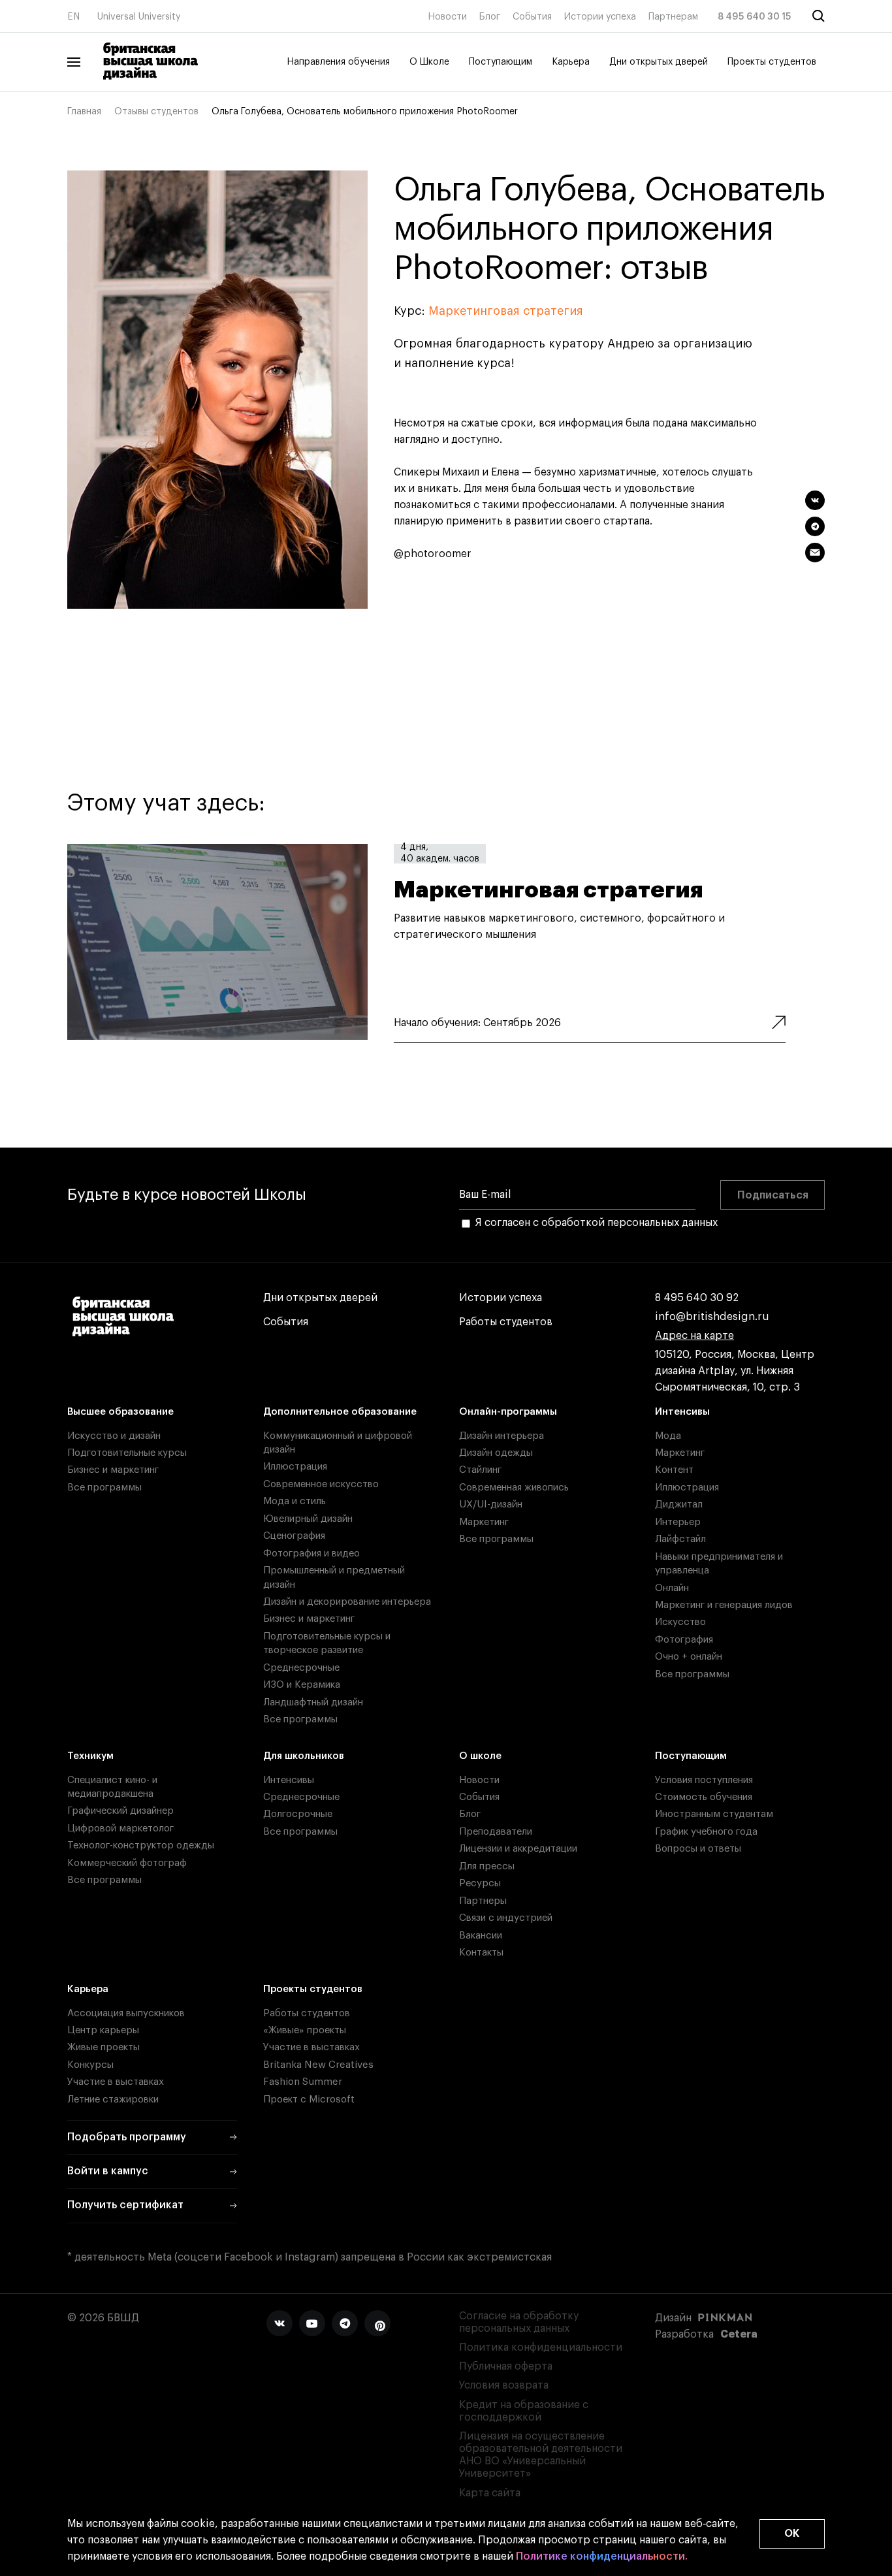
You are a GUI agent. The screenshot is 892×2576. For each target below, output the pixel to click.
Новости (447, 17)
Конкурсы (90, 2065)
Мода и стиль (295, 1501)
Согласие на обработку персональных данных (519, 2322)
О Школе (429, 62)
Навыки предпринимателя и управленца (719, 1564)
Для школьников (304, 1756)
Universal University (139, 17)
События (532, 17)
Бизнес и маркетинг (113, 1470)
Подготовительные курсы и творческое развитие (327, 1643)
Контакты (481, 1953)
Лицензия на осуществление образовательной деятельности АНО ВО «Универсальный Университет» (541, 2455)
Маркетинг (484, 1522)
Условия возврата (504, 2385)
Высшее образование (120, 1412)
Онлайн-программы (508, 1412)
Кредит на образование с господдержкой (524, 2411)
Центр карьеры (103, 2030)
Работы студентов (506, 1322)
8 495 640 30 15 (755, 17)
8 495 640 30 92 (697, 1298)
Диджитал (679, 1505)
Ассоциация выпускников (126, 2013)
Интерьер (678, 1522)
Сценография (294, 1536)
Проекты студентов (772, 62)
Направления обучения (338, 62)
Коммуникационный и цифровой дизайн (338, 1443)
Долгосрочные (298, 1814)
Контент (674, 1470)
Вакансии (481, 1936)
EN (73, 17)
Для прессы (487, 1866)
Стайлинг (480, 1470)
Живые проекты (104, 2047)
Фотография (684, 1640)
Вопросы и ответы (698, 1849)
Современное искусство (321, 1484)
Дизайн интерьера (502, 1436)
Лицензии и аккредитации (518, 1849)
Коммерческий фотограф (127, 1863)
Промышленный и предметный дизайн (334, 1577)
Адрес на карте (694, 1336)
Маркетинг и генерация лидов (724, 1605)
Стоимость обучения (704, 1797)
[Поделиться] (815, 500)
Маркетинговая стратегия (506, 311)
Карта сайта (490, 2493)
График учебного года (706, 1832)
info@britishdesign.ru (712, 1317)
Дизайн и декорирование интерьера (347, 1602)
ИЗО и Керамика (302, 1685)
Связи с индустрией (506, 1918)
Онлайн (672, 1588)
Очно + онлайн (689, 1657)
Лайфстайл (680, 1539)
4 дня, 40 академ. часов (440, 854)
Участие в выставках (116, 2082)
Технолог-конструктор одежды (141, 1845)
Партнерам (673, 17)
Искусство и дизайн (114, 1436)
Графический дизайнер (120, 1811)
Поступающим (501, 62)
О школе (480, 1756)
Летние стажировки (113, 2100)
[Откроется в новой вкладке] (279, 2323)
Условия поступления (704, 1780)
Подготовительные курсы (127, 1453)
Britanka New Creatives (318, 2065)
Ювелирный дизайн (308, 1519)
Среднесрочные (301, 1668)
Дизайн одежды (496, 1453)
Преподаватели (496, 1832)
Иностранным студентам (714, 1814)
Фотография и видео (311, 1554)
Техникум (90, 1756)
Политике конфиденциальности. (602, 2556)
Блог (490, 17)
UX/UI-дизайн (491, 1505)
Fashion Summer (303, 2082)
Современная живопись (514, 1488)
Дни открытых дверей (659, 62)
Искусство (680, 1622)
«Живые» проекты (305, 2030)
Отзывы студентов (156, 112)
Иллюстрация (295, 1467)
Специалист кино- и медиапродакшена (112, 1787)
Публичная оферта (506, 2366)
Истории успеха (600, 17)
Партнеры (483, 1901)
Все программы (104, 1488)
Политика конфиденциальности (541, 2347)
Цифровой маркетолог (120, 1828)
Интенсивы (682, 1412)
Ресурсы (480, 1883)
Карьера (571, 62)
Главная (84, 112)
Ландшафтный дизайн (313, 1702)
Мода (668, 1436)
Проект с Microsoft (309, 2100)
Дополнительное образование (340, 1412)
